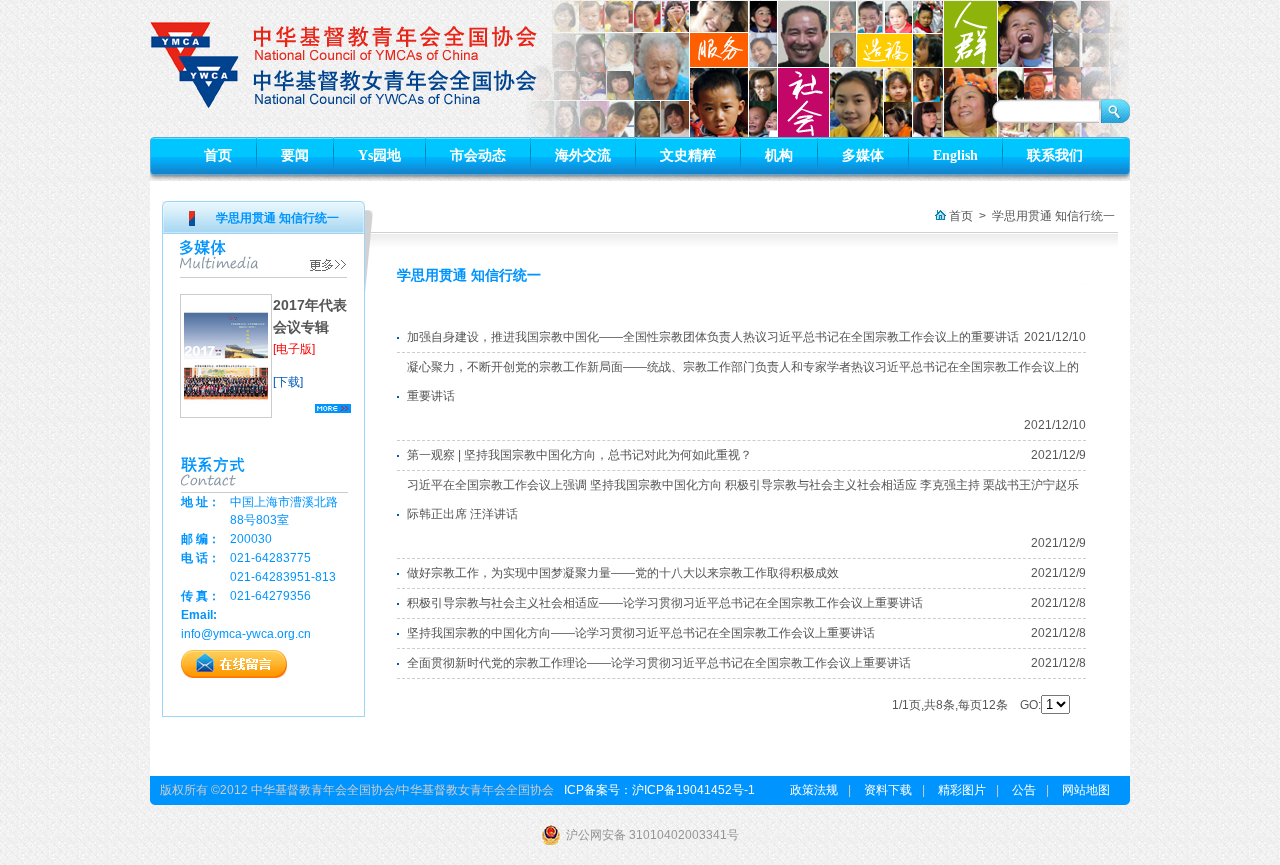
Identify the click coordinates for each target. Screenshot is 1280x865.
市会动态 (478, 155)
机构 (779, 155)
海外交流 (583, 155)
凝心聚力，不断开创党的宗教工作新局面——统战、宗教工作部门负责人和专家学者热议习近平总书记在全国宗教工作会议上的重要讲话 (743, 381)
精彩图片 (962, 790)
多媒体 (863, 155)
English (955, 155)
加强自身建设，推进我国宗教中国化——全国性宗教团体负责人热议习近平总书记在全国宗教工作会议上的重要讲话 (713, 337)
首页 (218, 155)
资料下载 (888, 790)
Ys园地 (379, 155)
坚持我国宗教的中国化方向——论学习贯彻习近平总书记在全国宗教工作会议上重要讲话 (641, 633)
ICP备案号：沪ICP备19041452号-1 (659, 790)
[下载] (288, 382)
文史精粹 (688, 155)
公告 (1024, 790)
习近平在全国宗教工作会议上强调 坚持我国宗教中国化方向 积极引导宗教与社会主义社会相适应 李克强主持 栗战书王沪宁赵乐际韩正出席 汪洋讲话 (743, 499)
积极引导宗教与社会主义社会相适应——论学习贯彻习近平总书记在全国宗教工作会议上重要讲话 (665, 603)
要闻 (295, 155)
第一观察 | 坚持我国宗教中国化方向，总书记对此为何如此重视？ (579, 455)
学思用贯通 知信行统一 (1053, 216)
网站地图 (1086, 790)
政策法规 (814, 790)
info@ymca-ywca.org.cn (246, 634)
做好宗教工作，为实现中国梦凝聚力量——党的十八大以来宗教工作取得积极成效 (623, 573)
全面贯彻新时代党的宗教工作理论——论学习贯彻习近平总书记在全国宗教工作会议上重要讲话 (659, 663)
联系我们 (1055, 155)
